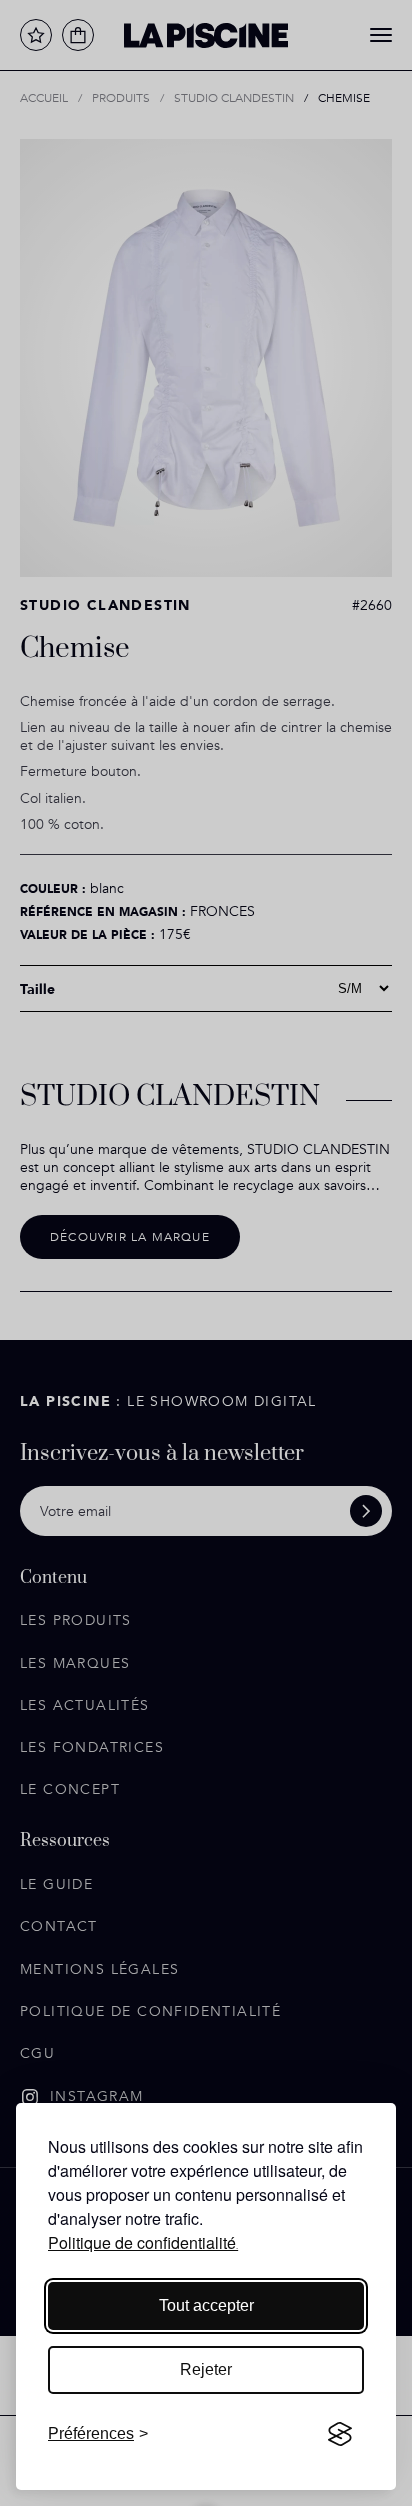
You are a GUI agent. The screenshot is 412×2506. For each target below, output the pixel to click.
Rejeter (206, 2369)
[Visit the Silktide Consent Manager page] (340, 2434)
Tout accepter (206, 2305)
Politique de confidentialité (142, 2242)
